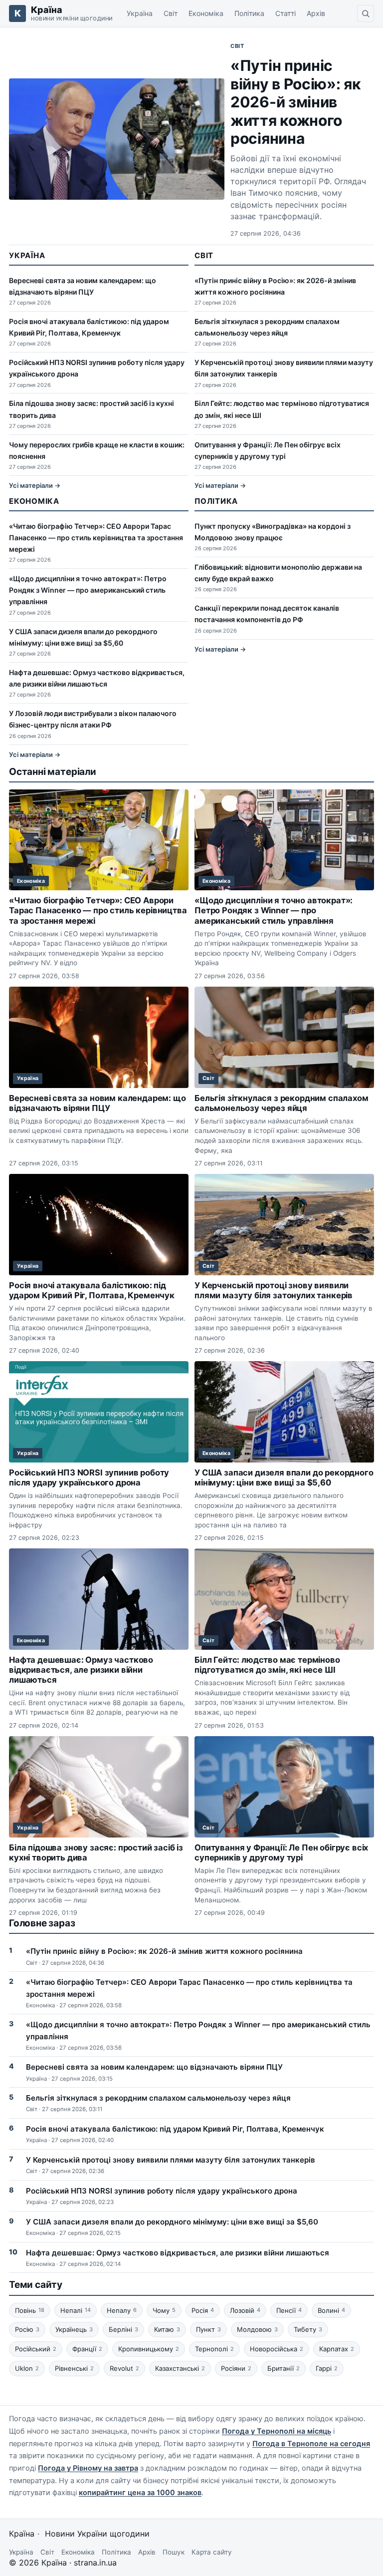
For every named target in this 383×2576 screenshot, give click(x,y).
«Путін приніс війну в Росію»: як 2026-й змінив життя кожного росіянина (296, 102)
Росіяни (236, 2368)
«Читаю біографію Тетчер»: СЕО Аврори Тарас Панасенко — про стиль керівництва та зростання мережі (96, 538)
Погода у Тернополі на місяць (277, 2431)
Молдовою (257, 2329)
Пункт (208, 2329)
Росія (203, 2310)
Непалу (122, 2310)
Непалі (76, 2310)
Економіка (206, 13)
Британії (284, 2368)
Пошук (174, 2552)
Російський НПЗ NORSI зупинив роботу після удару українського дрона (89, 1477)
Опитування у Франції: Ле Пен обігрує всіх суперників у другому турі (281, 1852)
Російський (36, 2349)
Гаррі (327, 2368)
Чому (164, 2310)
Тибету (308, 2329)
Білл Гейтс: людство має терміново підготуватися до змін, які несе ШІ (267, 1665)
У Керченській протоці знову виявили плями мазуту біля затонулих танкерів (274, 1290)
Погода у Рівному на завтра (88, 2468)
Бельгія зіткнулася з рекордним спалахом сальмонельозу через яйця (282, 1103)
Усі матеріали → (35, 485)
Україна (140, 13)
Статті (286, 13)
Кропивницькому (149, 2349)
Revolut (124, 2368)
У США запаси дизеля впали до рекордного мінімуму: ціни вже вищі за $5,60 (284, 1477)
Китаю (167, 2329)
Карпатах (337, 2349)
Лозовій (245, 2310)
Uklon (27, 2368)
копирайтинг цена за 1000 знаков (140, 2493)
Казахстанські (180, 2368)
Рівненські (74, 2368)
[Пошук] (366, 13)
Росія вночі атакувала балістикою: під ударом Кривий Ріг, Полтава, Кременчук (92, 1290)
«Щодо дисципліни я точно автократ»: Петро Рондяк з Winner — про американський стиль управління (88, 590)
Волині (331, 2310)
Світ (171, 13)
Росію (27, 2329)
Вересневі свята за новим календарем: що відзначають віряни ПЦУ (97, 1103)
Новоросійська (277, 2349)
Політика (249, 13)
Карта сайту (212, 2552)
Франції (87, 2349)
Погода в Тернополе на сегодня (311, 2444)
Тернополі (214, 2349)
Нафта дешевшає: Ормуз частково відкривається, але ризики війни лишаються (81, 1670)
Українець (74, 2329)
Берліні (123, 2329)
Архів (316, 13)
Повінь (30, 2310)
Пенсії (289, 2310)
